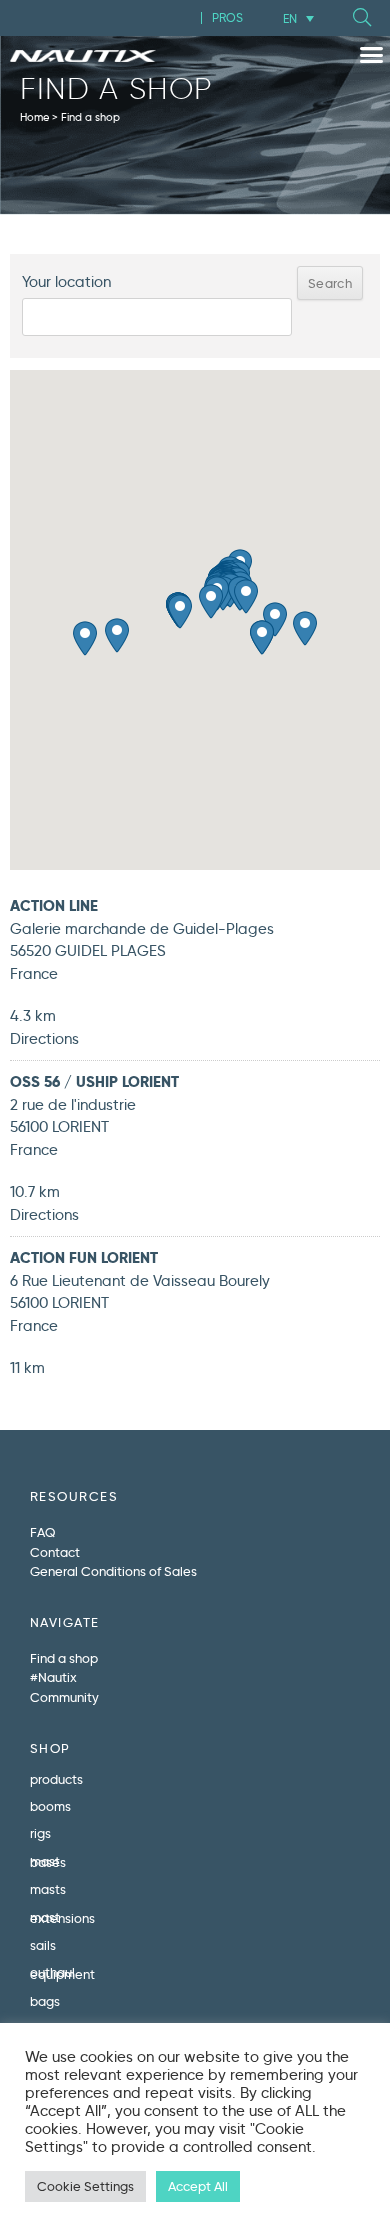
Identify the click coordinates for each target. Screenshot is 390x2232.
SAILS (43, 1945)
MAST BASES (48, 1861)
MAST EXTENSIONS (62, 1917)
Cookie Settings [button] (85, 2186)
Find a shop (64, 1658)
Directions (44, 1039)
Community (64, 1697)
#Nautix (53, 1677)
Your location (66, 282)
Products (56, 1779)
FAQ (42, 1532)
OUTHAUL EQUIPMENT (62, 1972)
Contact (55, 1552)
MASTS (48, 1889)
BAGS (45, 2001)
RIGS (40, 1833)
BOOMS (50, 1806)
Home (34, 117)
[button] (362, 18)
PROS (227, 17)
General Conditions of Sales (113, 1571)
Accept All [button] (198, 2186)
